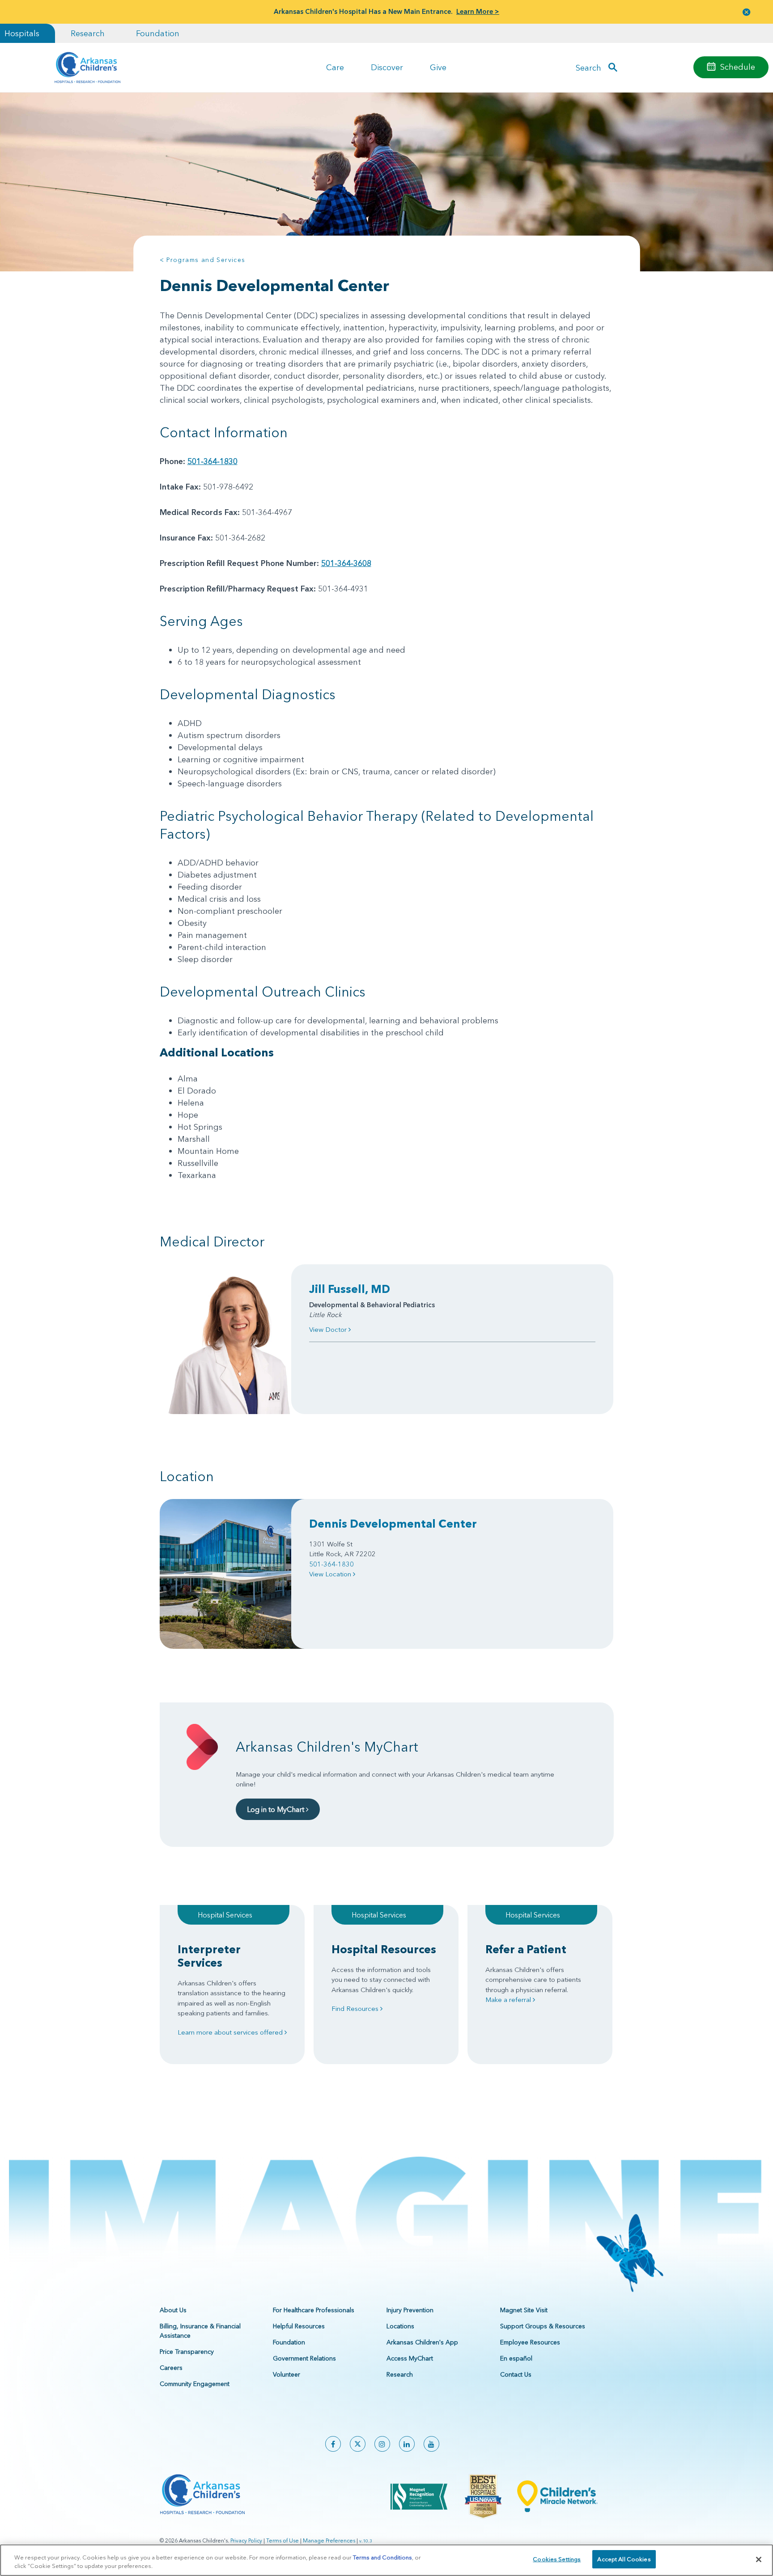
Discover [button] (387, 67)
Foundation (158, 33)
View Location (331, 1574)
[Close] (759, 2559)
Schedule (738, 67)
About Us (173, 2310)
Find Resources (356, 2008)
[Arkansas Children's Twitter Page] (358, 2444)
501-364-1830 (212, 461)
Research (88, 33)
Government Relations (304, 2358)
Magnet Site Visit (524, 2310)
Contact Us (516, 2374)
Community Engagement (195, 2384)
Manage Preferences (329, 2540)
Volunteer (287, 2374)
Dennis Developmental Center (393, 1524)
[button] (747, 12)
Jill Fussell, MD (350, 1289)
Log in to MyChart (276, 1809)
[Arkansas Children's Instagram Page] (382, 2444)
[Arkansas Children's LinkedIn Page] (407, 2444)
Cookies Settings (557, 2559)
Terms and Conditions (382, 2557)
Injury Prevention (410, 2310)
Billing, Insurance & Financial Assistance (200, 2331)
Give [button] (438, 67)
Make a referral (509, 2000)
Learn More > (478, 11)
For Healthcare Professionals (314, 2310)
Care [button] (335, 67)
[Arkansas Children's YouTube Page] (431, 2444)
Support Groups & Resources (543, 2326)
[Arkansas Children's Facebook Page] (333, 2444)
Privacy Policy (246, 2540)
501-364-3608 (346, 563)
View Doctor (329, 1329)
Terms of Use (282, 2540)
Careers (171, 2368)
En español (516, 2358)
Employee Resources (530, 2342)
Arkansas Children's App (422, 2342)
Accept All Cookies (624, 2559)
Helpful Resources (299, 2326)
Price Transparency (187, 2352)
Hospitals (22, 33)
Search (588, 67)
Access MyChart (410, 2358)
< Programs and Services (203, 260)
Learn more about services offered (231, 2032)
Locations (400, 2326)
